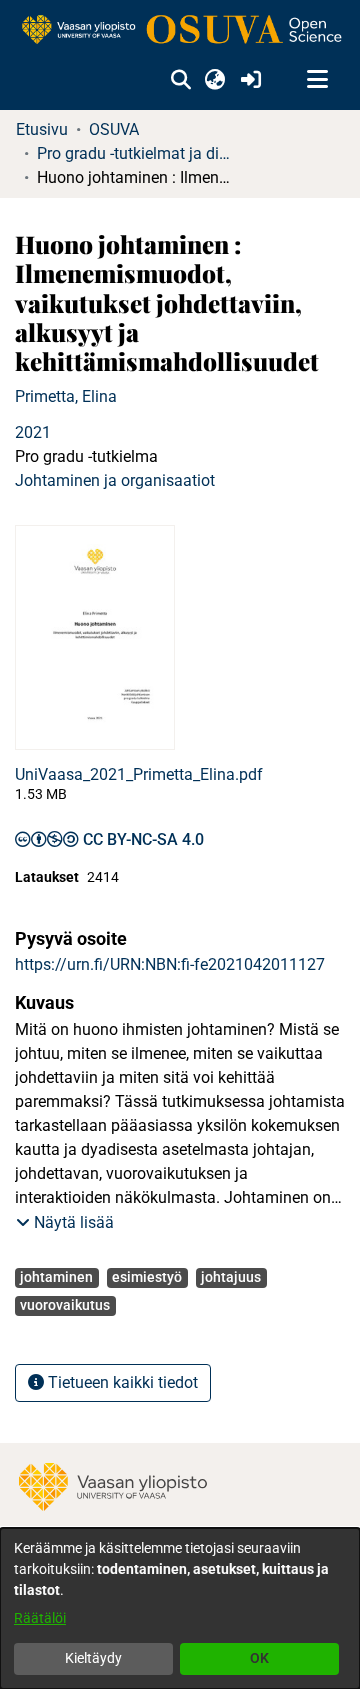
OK (259, 1658)
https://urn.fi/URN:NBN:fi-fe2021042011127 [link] (170, 964)
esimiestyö (147, 1277)
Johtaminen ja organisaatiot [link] (115, 480)
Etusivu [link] (42, 129)
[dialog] (180, 1608)
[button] (180, 80)
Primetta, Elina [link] (66, 396)
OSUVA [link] (114, 129)
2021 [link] (33, 432)
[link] (180, 30)
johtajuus (231, 1277)
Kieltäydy (93, 1658)
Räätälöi (40, 1618)
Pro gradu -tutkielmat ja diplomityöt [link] (137, 153)
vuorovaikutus (65, 1305)
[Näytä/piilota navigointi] (317, 80)
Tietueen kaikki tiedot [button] (121, 1382)
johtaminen (56, 1277)
